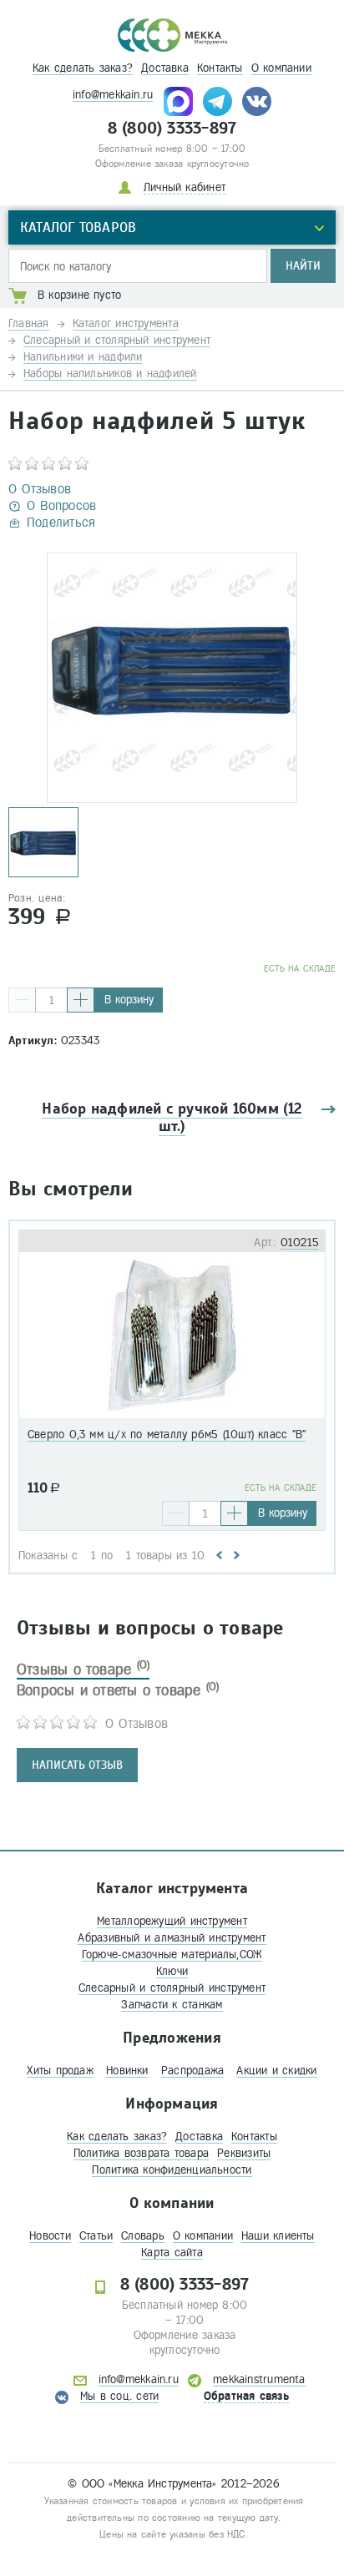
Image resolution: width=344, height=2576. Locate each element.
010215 (300, 1243)
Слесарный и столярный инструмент (172, 1988)
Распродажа (192, 2071)
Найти (303, 266)
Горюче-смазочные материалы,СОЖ (172, 1955)
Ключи (172, 1971)
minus (22, 1000)
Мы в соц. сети (119, 2396)
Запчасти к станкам (172, 2005)
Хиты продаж (60, 2071)
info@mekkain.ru (113, 95)
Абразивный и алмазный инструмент (172, 1938)
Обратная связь (246, 2396)
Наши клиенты (278, 2236)
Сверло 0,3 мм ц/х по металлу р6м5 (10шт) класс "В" (167, 1434)
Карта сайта (172, 2253)
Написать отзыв (77, 1765)
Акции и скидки (276, 2071)
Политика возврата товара (141, 2153)
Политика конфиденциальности (172, 2170)
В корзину (129, 1000)
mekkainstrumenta (259, 2379)
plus (81, 1000)
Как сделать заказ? (83, 68)
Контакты (220, 68)
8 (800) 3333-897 (172, 129)
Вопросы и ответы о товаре (118, 1690)
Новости (50, 2236)
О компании (281, 68)
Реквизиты (244, 2153)
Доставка (165, 68)
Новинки (127, 2071)
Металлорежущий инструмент (172, 1921)
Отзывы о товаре (83, 1669)
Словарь (143, 2236)
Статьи (96, 2236)
